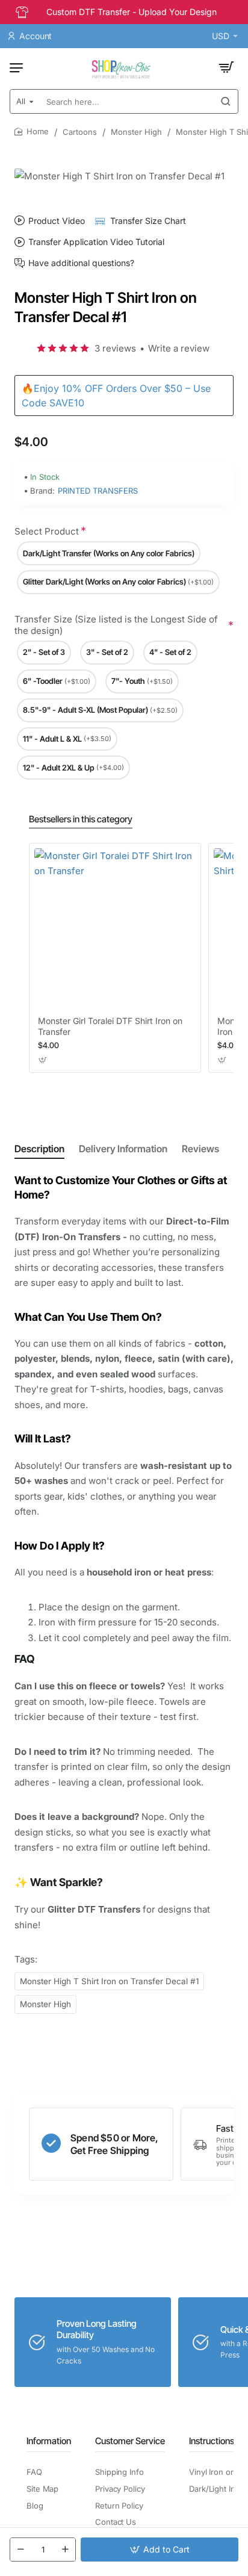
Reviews (200, 1149)
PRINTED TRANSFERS (98, 491)
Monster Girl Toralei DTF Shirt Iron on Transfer (110, 1026)
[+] (65, 2550)
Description (39, 1149)
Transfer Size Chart (148, 221)
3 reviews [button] (115, 348)
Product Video (57, 221)
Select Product (47, 531)
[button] (160, 2550)
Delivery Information (123, 1149)
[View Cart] (226, 67)
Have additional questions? (81, 263)
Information (49, 2441)
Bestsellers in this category (81, 819)
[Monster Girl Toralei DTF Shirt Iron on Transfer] (115, 929)
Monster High (136, 132)
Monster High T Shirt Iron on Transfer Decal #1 (109, 1981)
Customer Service (130, 2441)
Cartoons (80, 132)
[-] (20, 2550)
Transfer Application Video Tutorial (96, 242)
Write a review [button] (179, 348)
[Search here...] (226, 101)
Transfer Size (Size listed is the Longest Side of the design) (116, 625)
